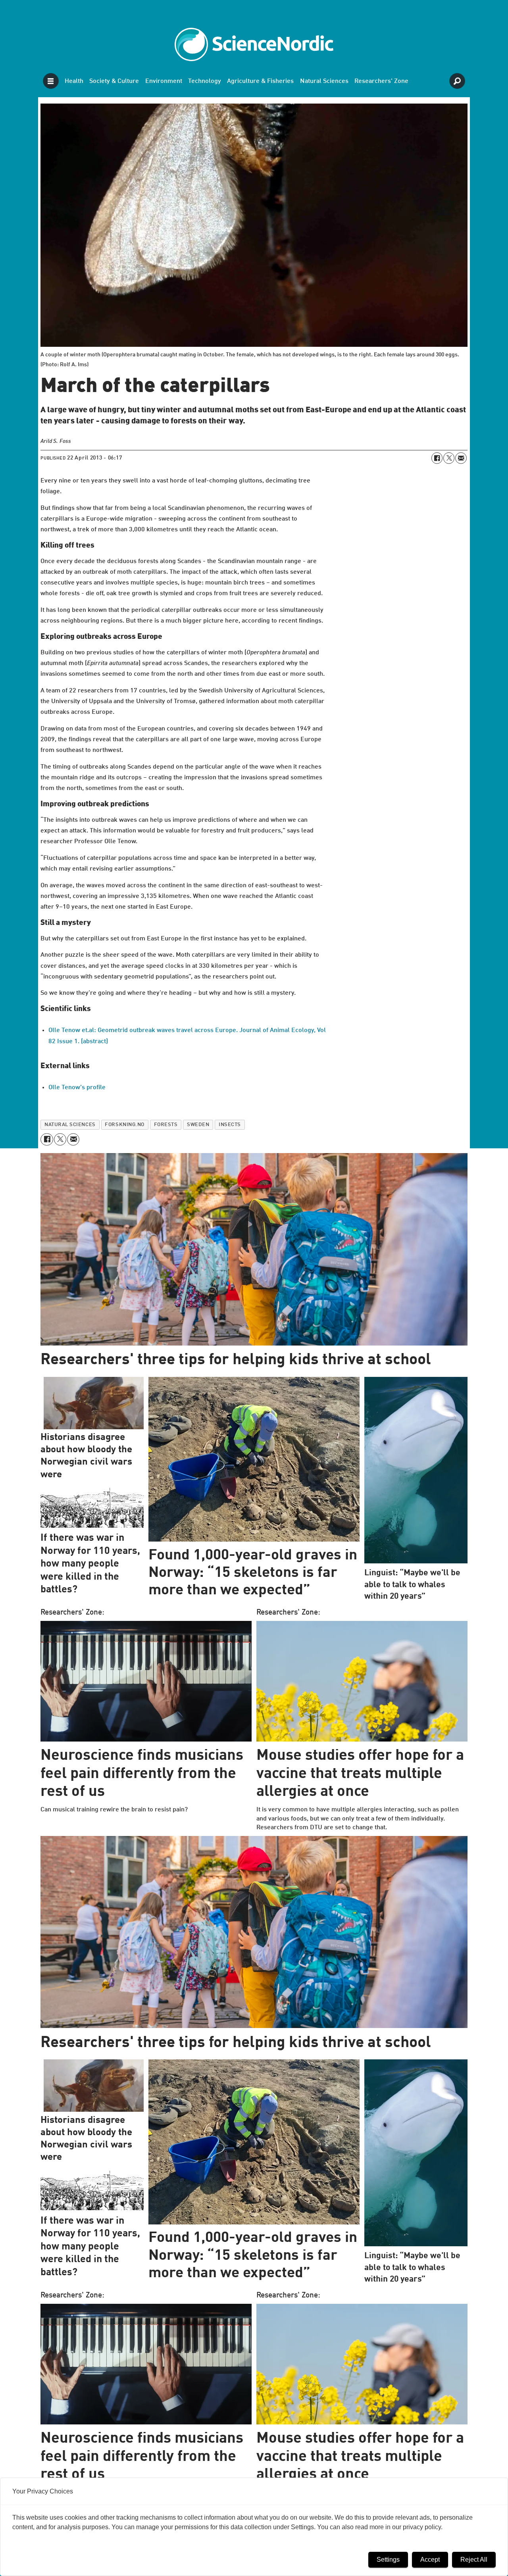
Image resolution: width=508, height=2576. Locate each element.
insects (230, 1125)
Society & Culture (114, 81)
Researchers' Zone (381, 81)
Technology (205, 81)
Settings (388, 2560)
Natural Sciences (324, 81)
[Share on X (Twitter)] (449, 458)
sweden (198, 1125)
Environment (164, 81)
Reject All (474, 2560)
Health (74, 81)
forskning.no (124, 1125)
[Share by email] (461, 458)
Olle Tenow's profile (77, 1088)
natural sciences (70, 1125)
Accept (430, 2560)
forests (166, 1125)
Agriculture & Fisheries (260, 81)
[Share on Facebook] (437, 458)
